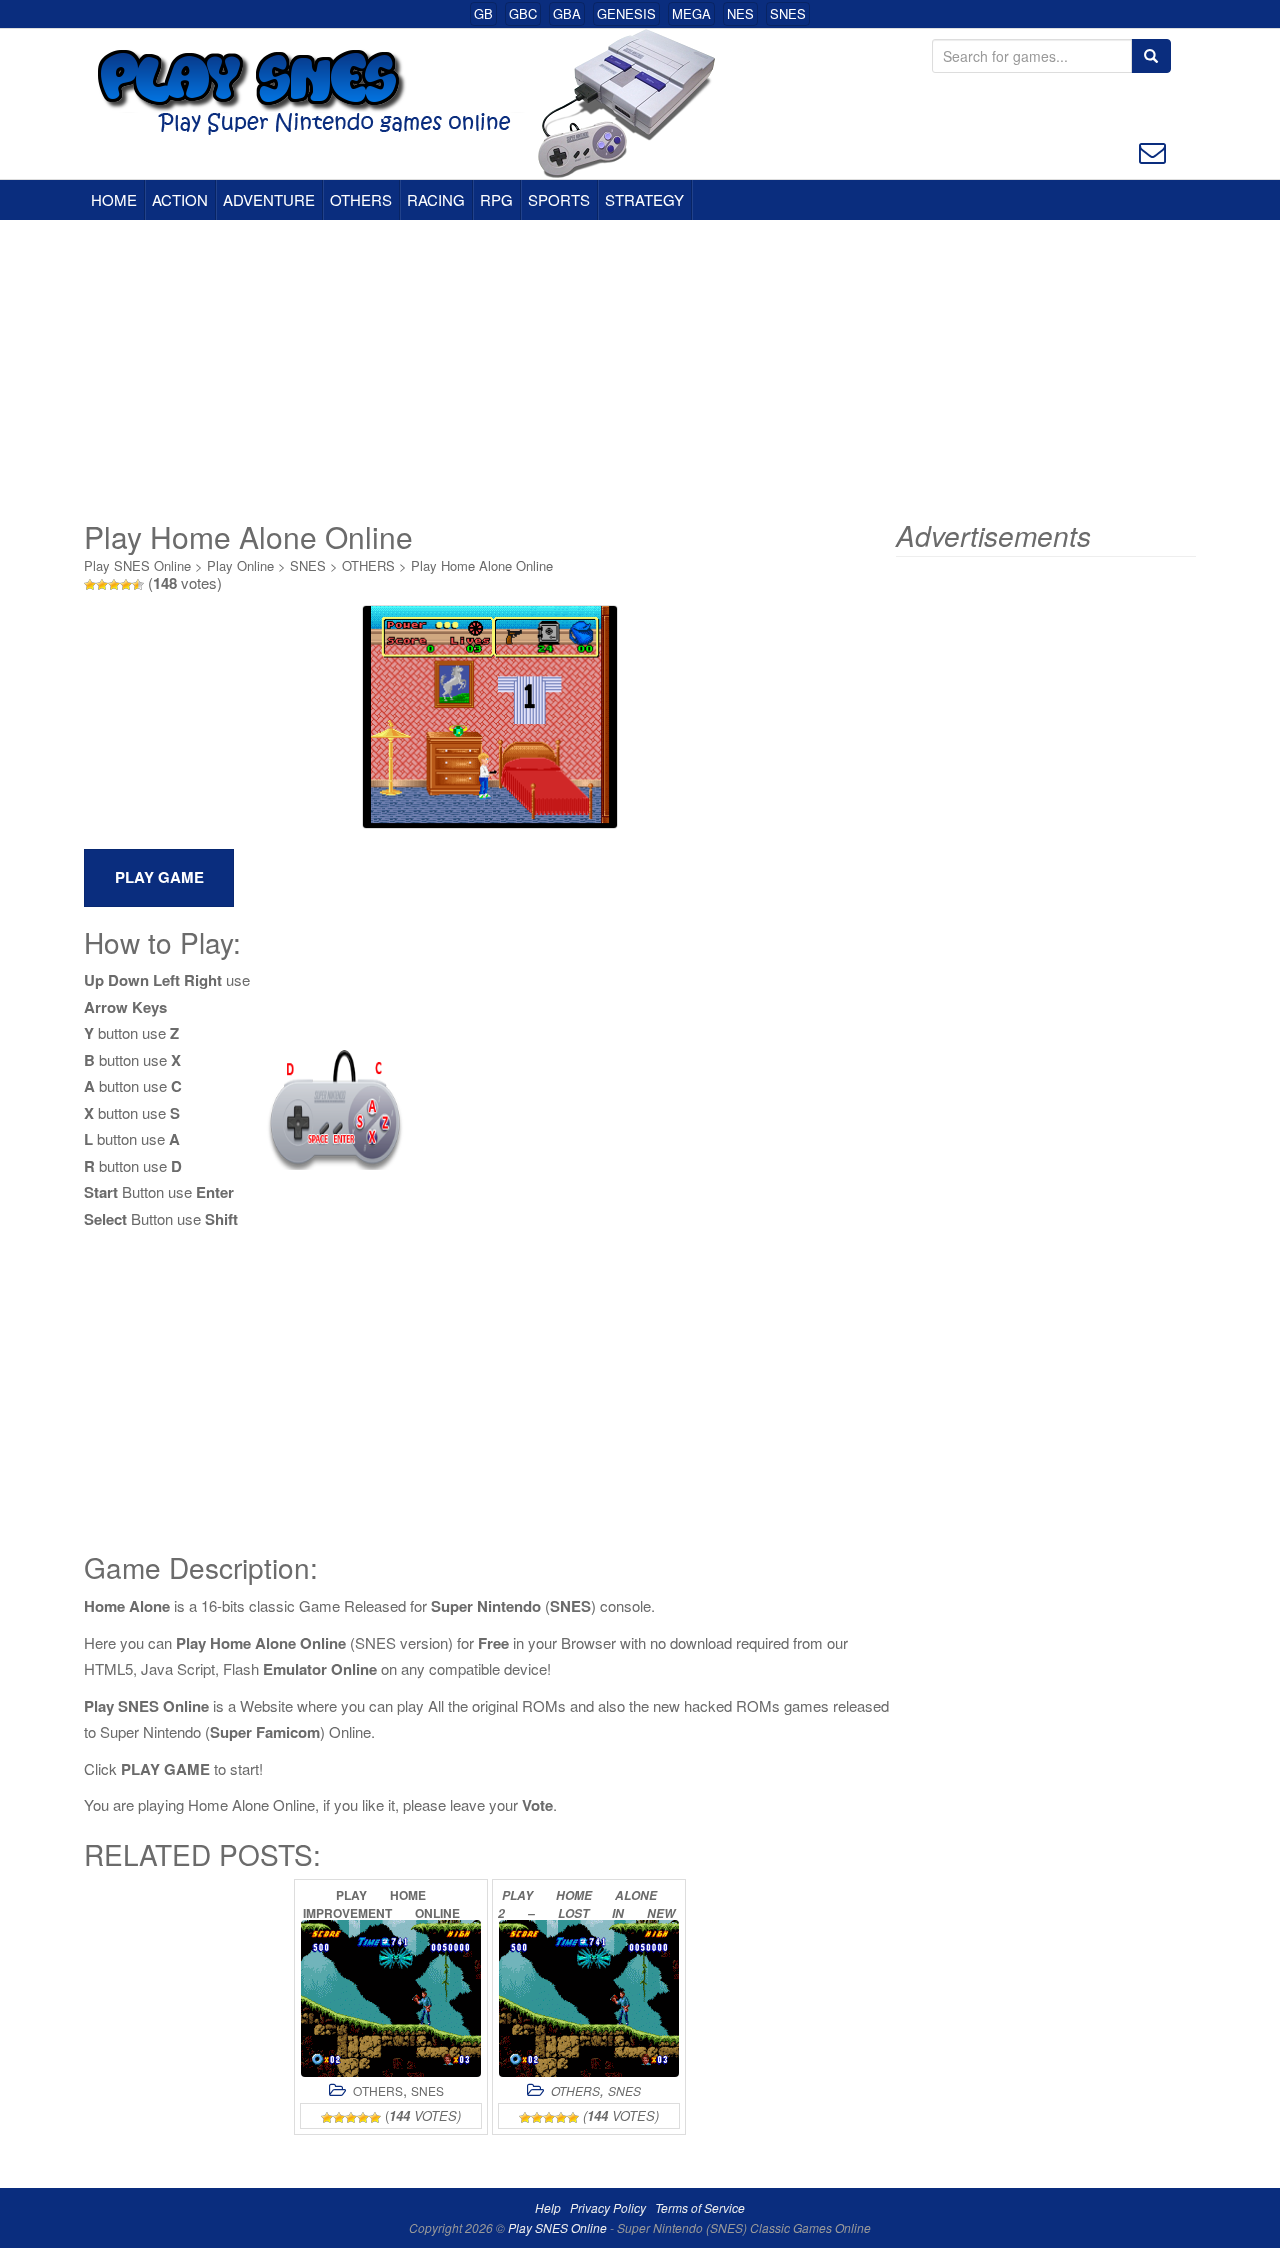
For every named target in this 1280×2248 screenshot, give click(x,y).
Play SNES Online (137, 565)
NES (740, 13)
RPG (496, 199)
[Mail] (1152, 150)
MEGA (691, 13)
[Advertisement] (640, 370)
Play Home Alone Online (482, 565)
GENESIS (626, 13)
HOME (114, 199)
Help (548, 2207)
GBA (567, 13)
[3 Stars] (114, 585)
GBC (523, 13)
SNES (788, 13)
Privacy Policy (608, 2207)
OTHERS (361, 199)
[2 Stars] (102, 585)
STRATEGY (644, 199)
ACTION (180, 199)
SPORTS (559, 199)
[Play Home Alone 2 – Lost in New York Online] (589, 1998)
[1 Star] (90, 585)
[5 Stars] (138, 585)
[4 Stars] (126, 585)
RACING (436, 199)
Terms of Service (700, 2207)
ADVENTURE (269, 199)
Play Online (240, 565)
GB (483, 13)
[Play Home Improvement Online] (391, 1998)
